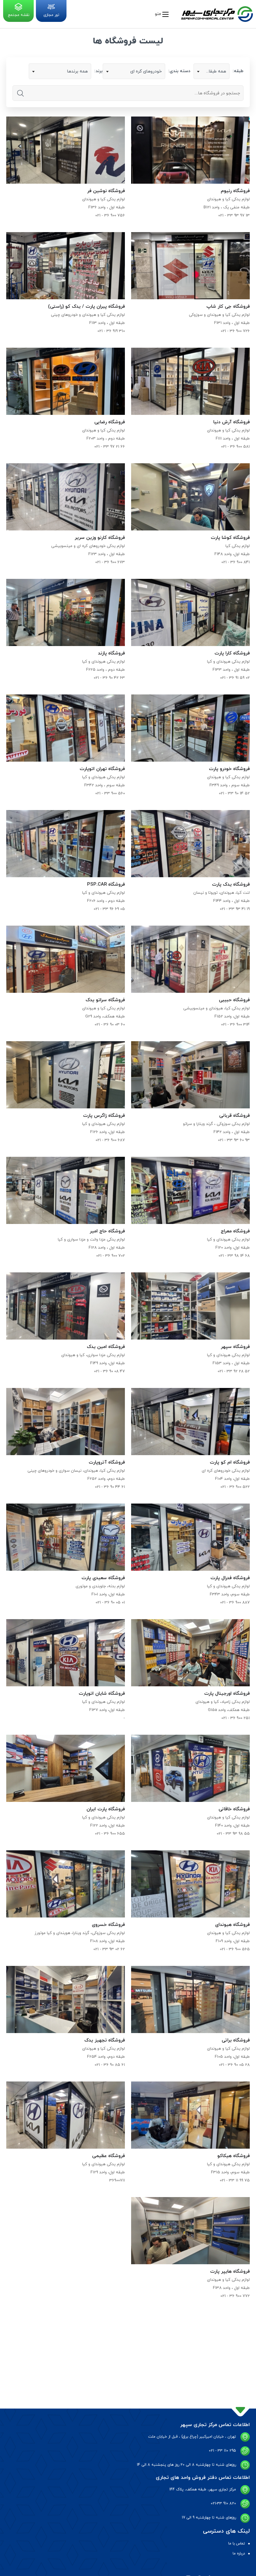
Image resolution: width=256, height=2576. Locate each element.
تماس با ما (237, 2544)
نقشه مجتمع (19, 15)
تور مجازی (51, 15)
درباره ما (239, 2554)
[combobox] (212, 71)
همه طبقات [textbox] (215, 71)
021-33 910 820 (223, 2504)
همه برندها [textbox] (77, 71)
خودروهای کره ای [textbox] (146, 71)
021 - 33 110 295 (222, 2451)
